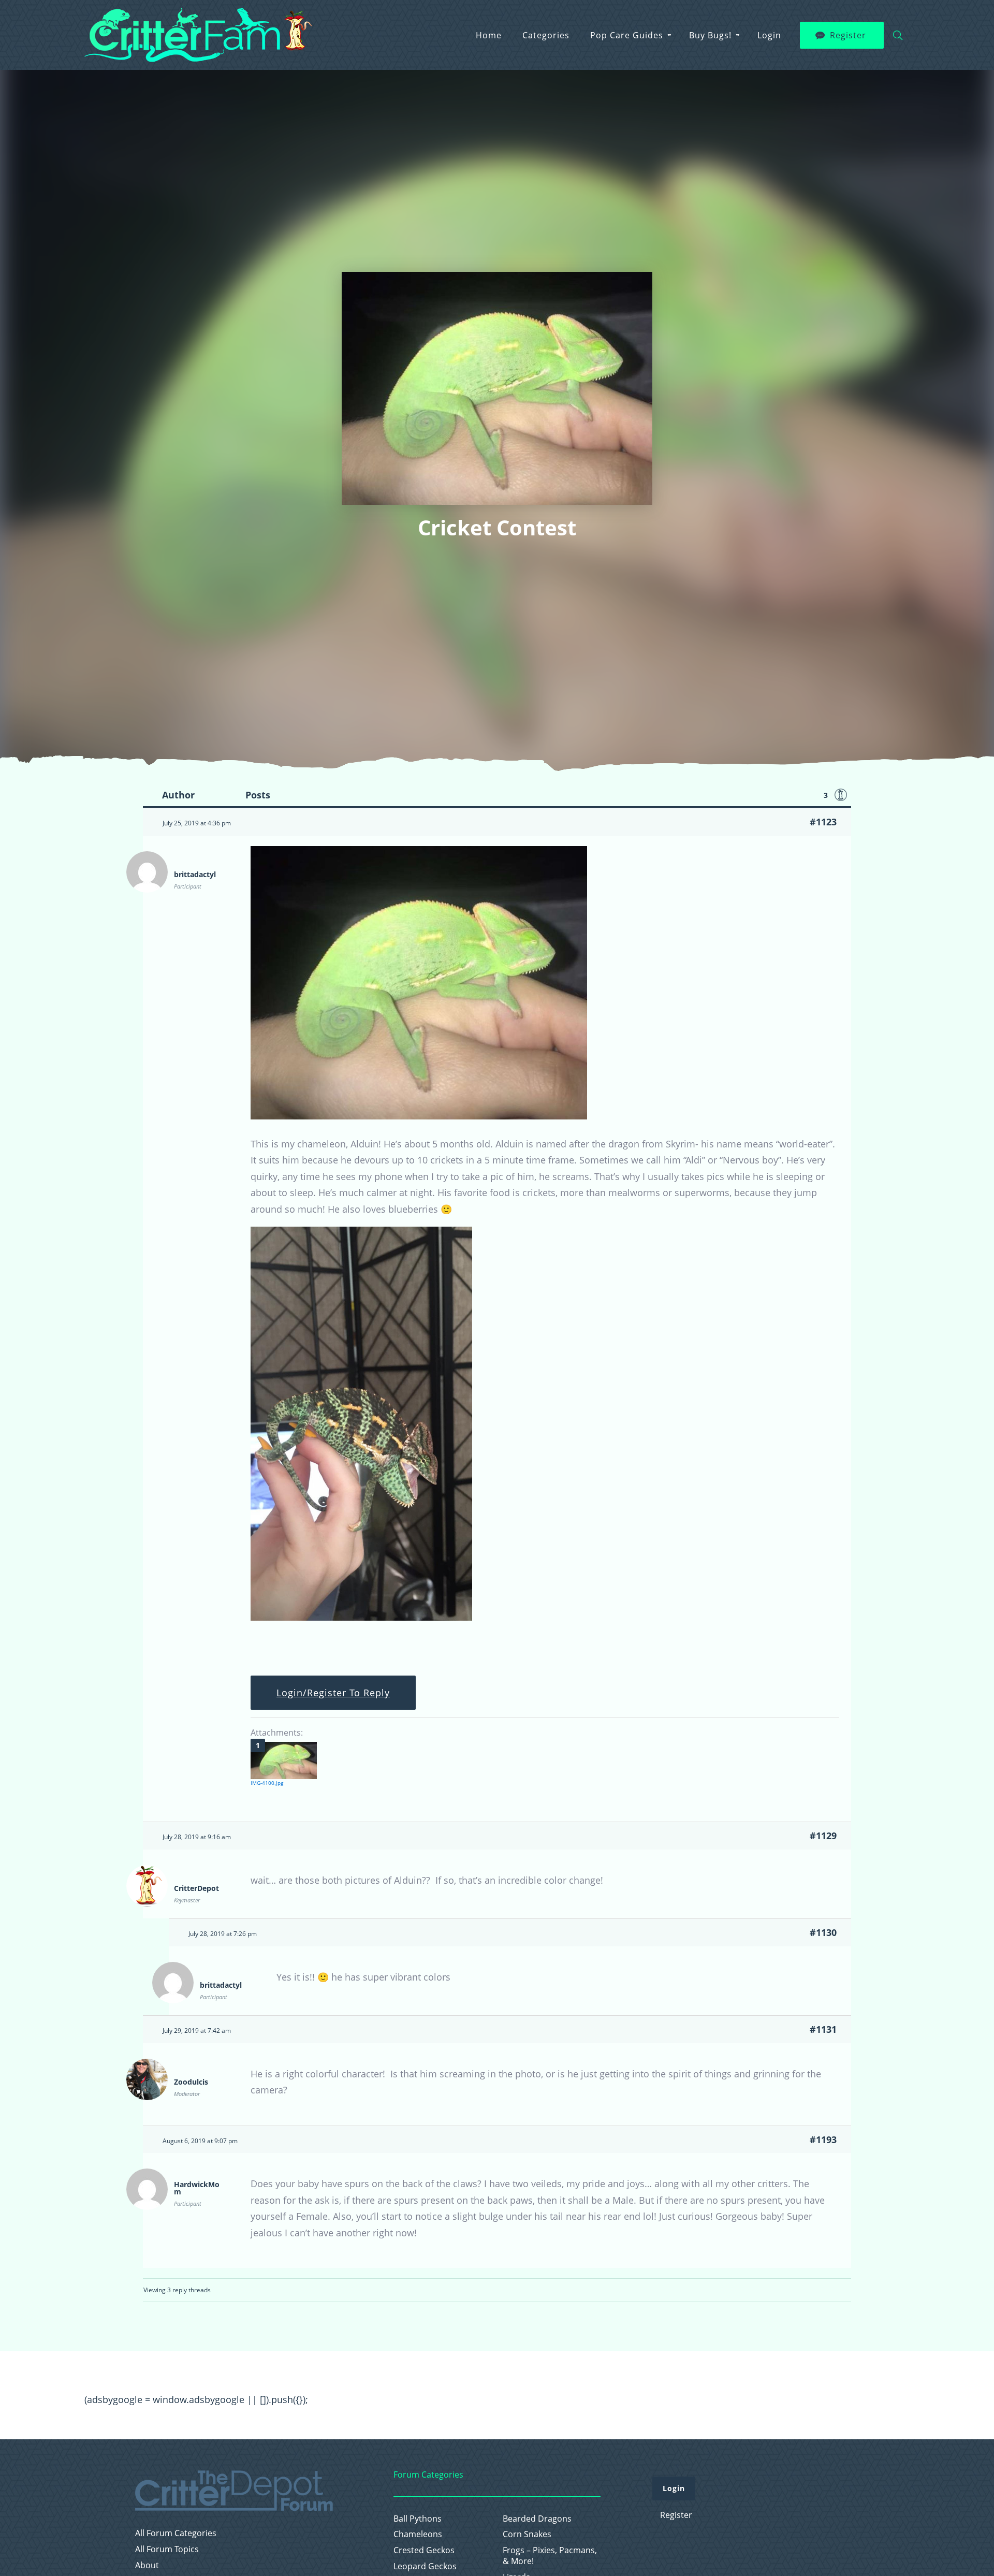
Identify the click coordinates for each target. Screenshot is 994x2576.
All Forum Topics (167, 2549)
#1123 (823, 822)
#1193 (823, 2140)
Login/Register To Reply (333, 1693)
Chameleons (418, 2534)
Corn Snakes (527, 2534)
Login (769, 35)
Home (489, 35)
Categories (546, 35)
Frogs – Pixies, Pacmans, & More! (550, 2556)
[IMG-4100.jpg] (284, 1760)
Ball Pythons (418, 2519)
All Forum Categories (176, 2533)
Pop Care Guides (627, 35)
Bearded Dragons (537, 2519)
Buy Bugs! (710, 35)
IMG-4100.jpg (267, 1783)
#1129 (823, 1836)
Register (848, 35)
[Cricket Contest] (419, 1116)
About (147, 2565)
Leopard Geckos (425, 2566)
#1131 (823, 2029)
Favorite (841, 795)
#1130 (823, 1932)
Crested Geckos (424, 2550)
